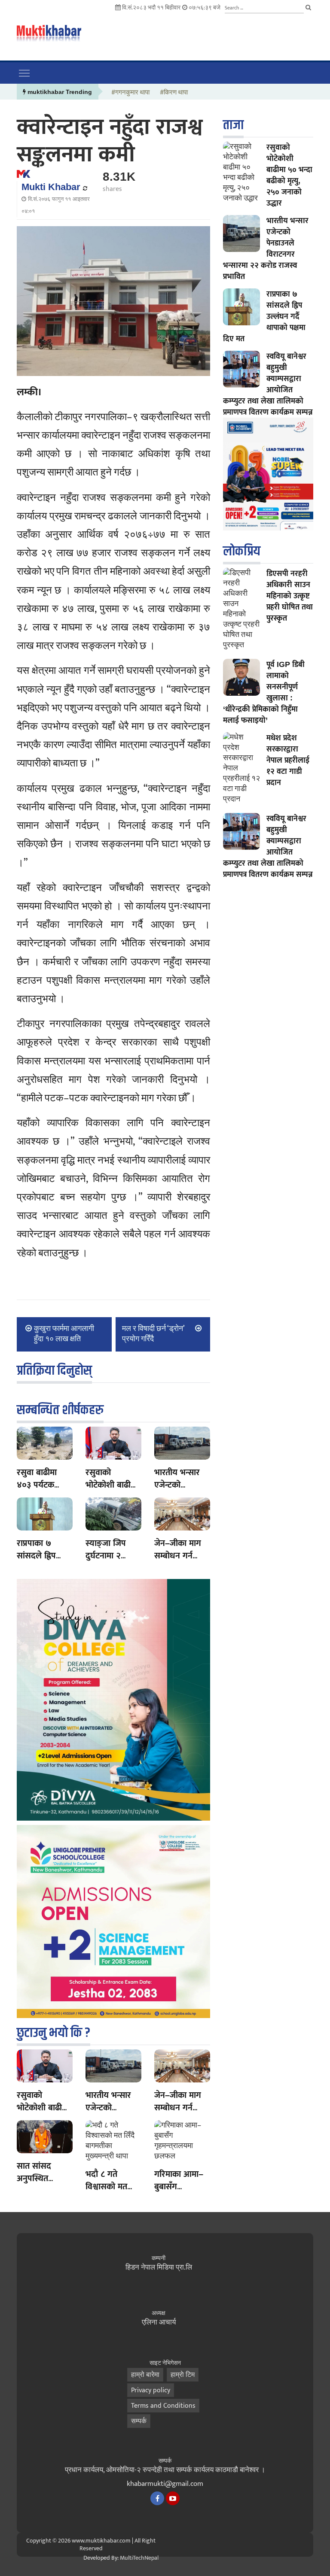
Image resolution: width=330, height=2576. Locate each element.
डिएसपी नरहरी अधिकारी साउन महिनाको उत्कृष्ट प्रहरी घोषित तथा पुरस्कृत (290, 596)
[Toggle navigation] (24, 73)
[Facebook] (157, 2498)
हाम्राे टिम (183, 2375)
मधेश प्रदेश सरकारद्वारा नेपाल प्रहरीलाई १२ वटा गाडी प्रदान (288, 760)
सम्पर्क (139, 2421)
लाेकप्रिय (242, 551)
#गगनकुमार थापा (130, 93)
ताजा (233, 125)
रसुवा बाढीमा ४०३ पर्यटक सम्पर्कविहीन (37, 1485)
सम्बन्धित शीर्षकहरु (60, 1410)
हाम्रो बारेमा (145, 2375)
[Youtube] (173, 2498)
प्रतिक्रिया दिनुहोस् (54, 1371)
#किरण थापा (174, 93)
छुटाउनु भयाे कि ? (53, 2033)
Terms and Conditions (163, 2406)
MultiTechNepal (139, 2558)
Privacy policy (151, 2390)
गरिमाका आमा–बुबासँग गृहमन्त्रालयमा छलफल (179, 2193)
